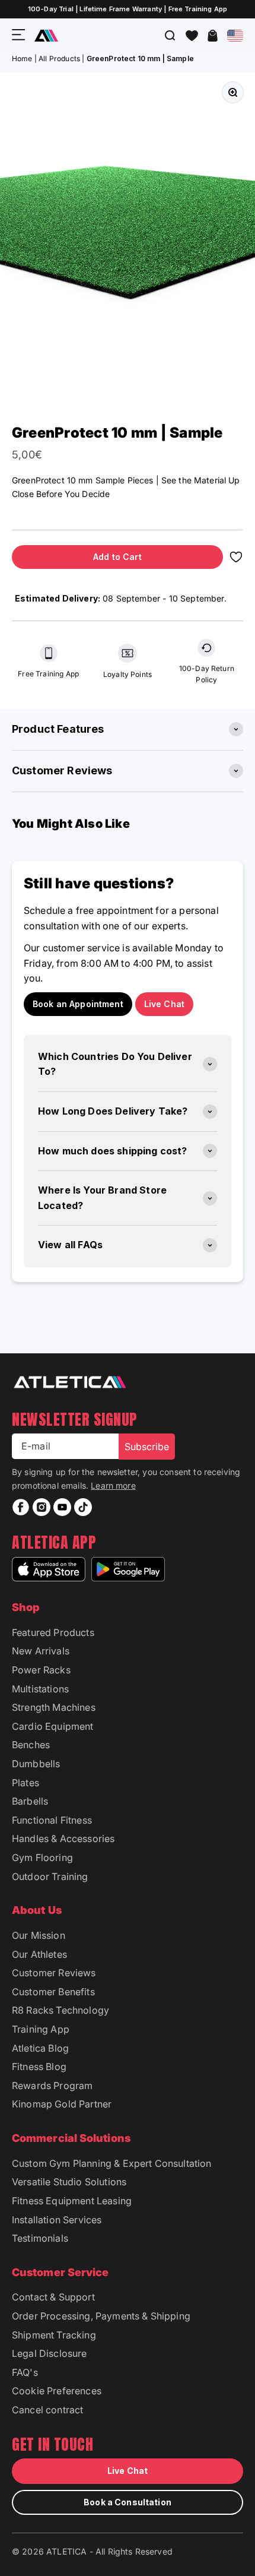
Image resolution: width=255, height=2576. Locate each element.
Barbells (30, 1801)
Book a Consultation (128, 2502)
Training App (41, 2029)
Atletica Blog (40, 2048)
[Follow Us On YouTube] (62, 1507)
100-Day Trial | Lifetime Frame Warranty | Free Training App (128, 9)
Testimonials (40, 2238)
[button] (192, 36)
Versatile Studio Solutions (69, 2182)
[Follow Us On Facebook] (21, 1507)
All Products (59, 58)
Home (22, 58)
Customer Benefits (53, 1992)
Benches (31, 1745)
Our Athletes (39, 1954)
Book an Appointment (78, 1004)
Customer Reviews (54, 1973)
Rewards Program (52, 2086)
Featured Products (53, 1632)
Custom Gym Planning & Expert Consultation (112, 2163)
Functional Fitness (52, 1820)
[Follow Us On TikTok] (83, 1507)
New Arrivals (41, 1651)
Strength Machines (54, 1707)
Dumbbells (36, 1764)
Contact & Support (53, 2297)
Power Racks (41, 1670)
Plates (26, 1783)
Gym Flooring (42, 1857)
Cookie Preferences (57, 2391)
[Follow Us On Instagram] (42, 1507)
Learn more (113, 1485)
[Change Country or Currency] (235, 36)
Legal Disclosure (50, 2353)
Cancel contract (47, 2410)
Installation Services (57, 2220)
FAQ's (25, 2372)
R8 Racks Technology (60, 2010)
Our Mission (39, 1935)
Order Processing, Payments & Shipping (101, 2316)
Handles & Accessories (63, 1838)
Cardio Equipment (53, 1726)
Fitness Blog (39, 2067)
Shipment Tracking (54, 2335)
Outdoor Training (50, 1876)
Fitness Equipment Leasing (72, 2201)
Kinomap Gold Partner (62, 2104)
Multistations (40, 1689)
